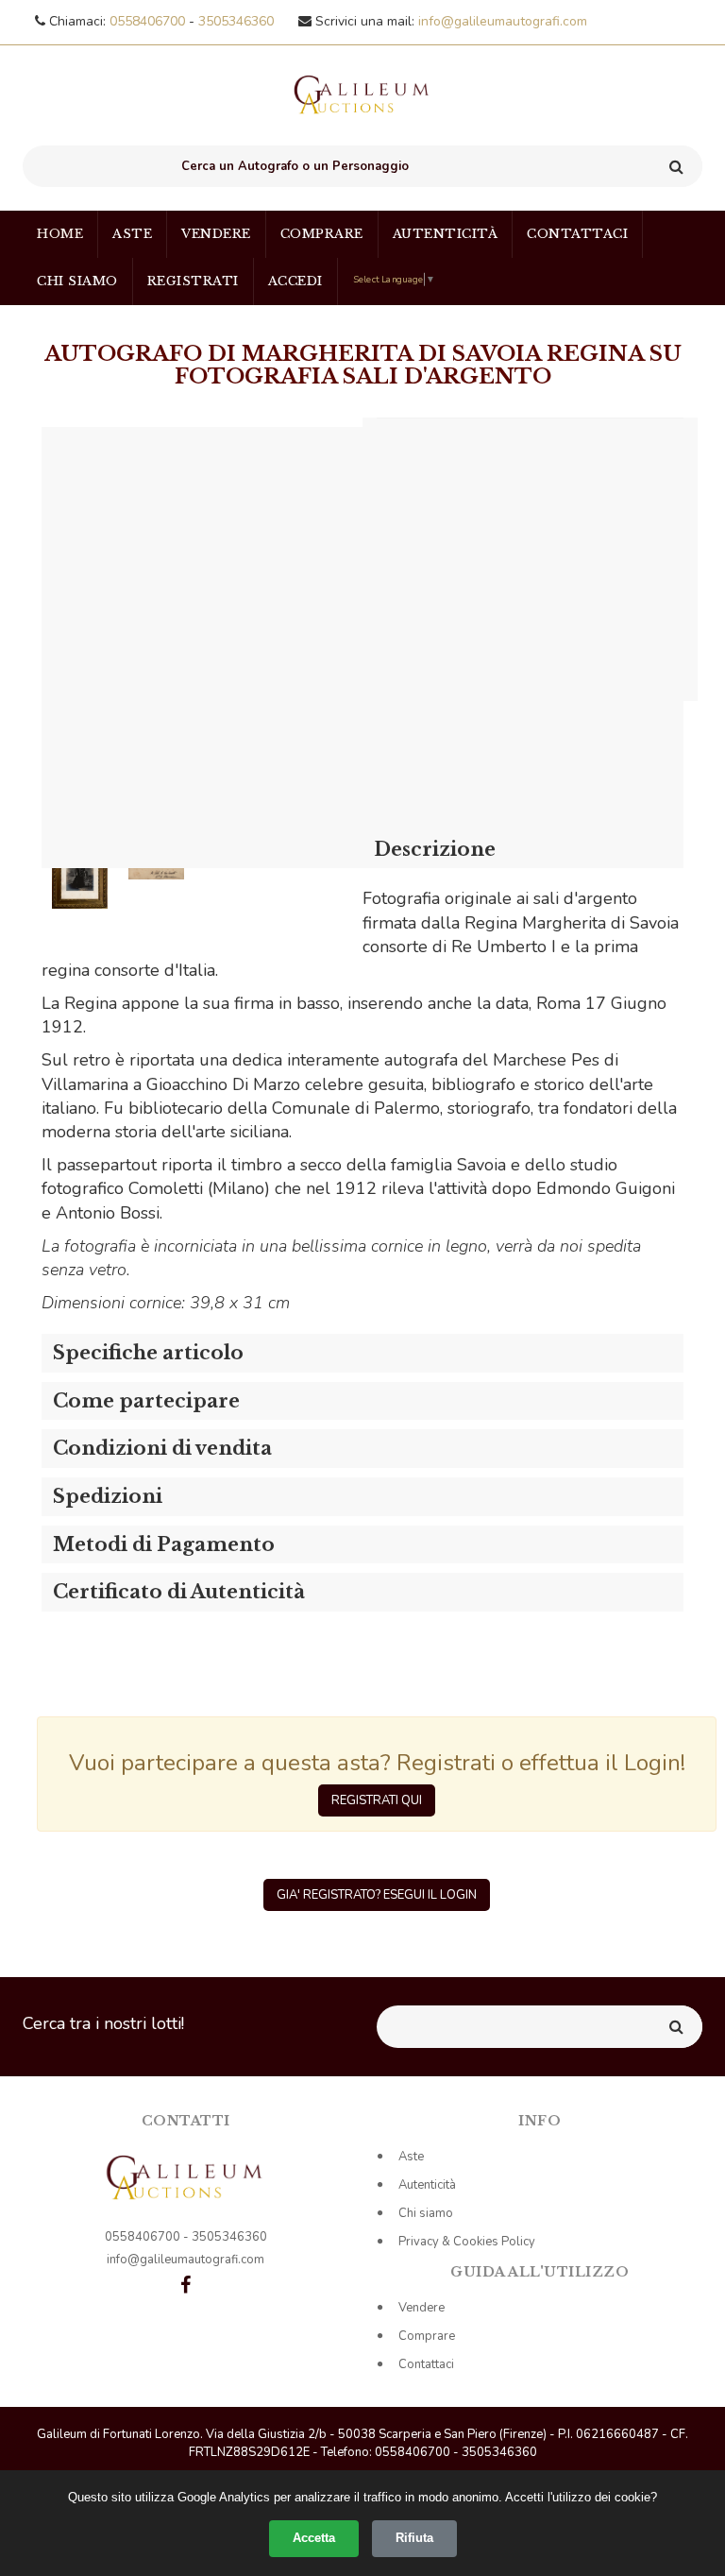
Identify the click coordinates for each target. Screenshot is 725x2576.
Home (60, 234)
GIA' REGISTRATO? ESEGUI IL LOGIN (377, 1895)
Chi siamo (77, 281)
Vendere (216, 234)
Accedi (295, 281)
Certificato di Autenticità (179, 1592)
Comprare (322, 234)
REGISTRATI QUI (377, 1800)
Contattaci (577, 234)
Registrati (193, 281)
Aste (132, 234)
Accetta (314, 2538)
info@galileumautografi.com (503, 21)
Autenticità (446, 234)
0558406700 (149, 21)
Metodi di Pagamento (164, 1544)
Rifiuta (414, 2538)
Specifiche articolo (148, 1353)
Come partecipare (146, 1401)
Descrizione (435, 849)
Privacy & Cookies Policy (467, 2242)
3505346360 (236, 21)
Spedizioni (108, 1496)
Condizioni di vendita (162, 1448)
